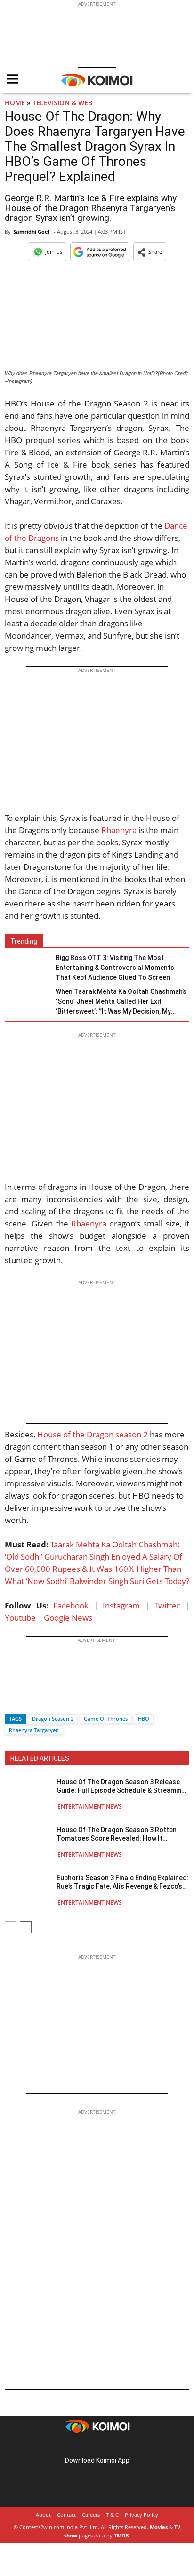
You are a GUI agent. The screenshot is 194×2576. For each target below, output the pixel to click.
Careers (91, 2515)
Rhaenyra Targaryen (34, 1730)
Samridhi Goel (31, 231)
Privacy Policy (141, 2515)
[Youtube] (123, 2446)
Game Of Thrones (106, 1719)
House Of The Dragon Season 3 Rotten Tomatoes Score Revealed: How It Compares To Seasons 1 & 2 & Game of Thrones (117, 1834)
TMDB (121, 2535)
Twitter (167, 1605)
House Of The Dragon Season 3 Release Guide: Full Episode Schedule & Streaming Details (121, 1786)
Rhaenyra (119, 830)
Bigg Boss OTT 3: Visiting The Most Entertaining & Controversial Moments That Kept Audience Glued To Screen (115, 968)
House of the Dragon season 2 (93, 1434)
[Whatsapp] (44, 1702)
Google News (68, 1618)
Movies (159, 2527)
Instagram (121, 1605)
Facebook (71, 1605)
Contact (66, 2515)
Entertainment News (90, 1807)
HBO (144, 1719)
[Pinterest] (97, 2446)
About (43, 2515)
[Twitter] (28, 1702)
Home (15, 103)
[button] (150, 252)
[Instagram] (84, 2446)
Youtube (20, 1618)
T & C (112, 2515)
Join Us (54, 252)
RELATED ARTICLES (40, 1758)
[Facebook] (12, 1702)
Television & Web (62, 103)
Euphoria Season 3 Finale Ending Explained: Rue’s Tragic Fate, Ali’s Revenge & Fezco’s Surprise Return (123, 1882)
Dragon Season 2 (53, 1719)
